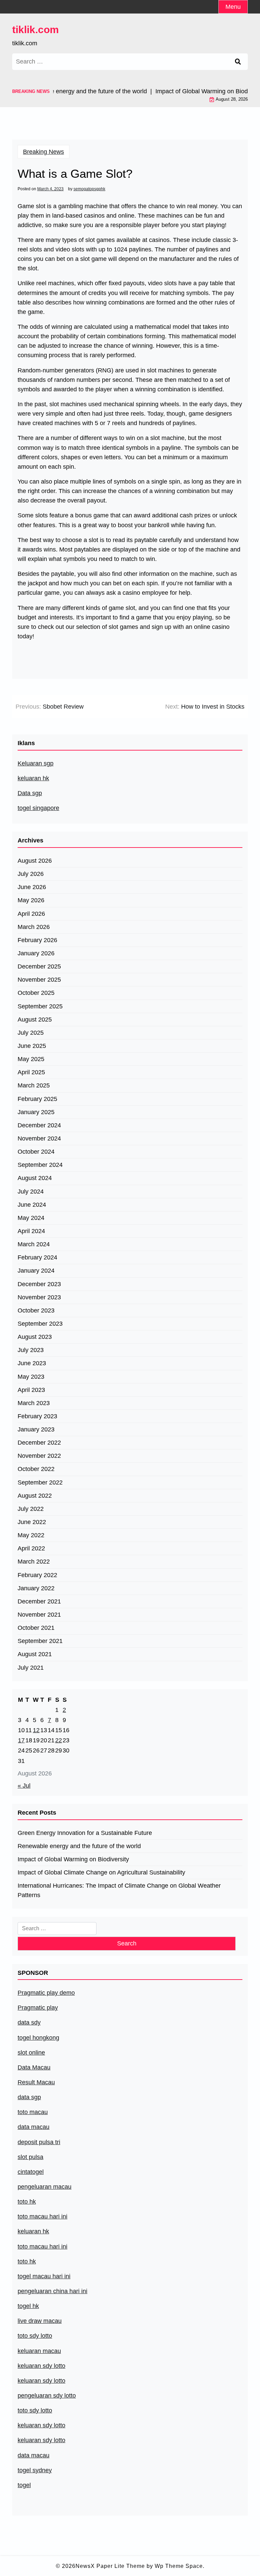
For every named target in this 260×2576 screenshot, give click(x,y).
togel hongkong (38, 2038)
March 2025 (34, 1085)
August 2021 (35, 1654)
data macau (34, 2455)
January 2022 (36, 1588)
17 (21, 1740)
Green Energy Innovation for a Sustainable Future (85, 1833)
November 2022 (39, 1456)
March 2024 (34, 1244)
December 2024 (39, 1125)
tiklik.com (36, 30)
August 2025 (35, 1020)
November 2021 (39, 1615)
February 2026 (37, 940)
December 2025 (39, 966)
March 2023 (34, 1403)
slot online (31, 2053)
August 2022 (35, 1496)
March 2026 (34, 927)
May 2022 (31, 1535)
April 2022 (31, 1548)
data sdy (29, 2022)
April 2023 (31, 1390)
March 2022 (34, 1562)
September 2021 (40, 1641)
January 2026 (36, 953)
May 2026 (31, 900)
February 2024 (37, 1257)
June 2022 (32, 1522)
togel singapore (38, 808)
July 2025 (31, 1033)
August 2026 (35, 861)
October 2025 (36, 993)
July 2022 (31, 1509)
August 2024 (35, 1178)
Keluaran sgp (36, 763)
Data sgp (30, 793)
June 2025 (32, 1046)
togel (24, 2485)
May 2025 (31, 1059)
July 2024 (31, 1192)
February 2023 (37, 1416)
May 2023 (31, 1377)
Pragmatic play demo (46, 1993)
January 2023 (36, 1429)
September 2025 (40, 1006)
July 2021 (31, 1668)
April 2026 (31, 914)
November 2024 (39, 1138)
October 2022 (36, 1469)
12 (36, 1730)
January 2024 (36, 1271)
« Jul (24, 1786)
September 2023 (40, 1324)
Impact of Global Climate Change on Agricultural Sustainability (101, 1872)
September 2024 (40, 1165)
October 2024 (36, 1152)
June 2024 (32, 1205)
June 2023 (32, 1363)
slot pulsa (30, 2157)
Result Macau (36, 2082)
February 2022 (37, 1575)
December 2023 (39, 1284)
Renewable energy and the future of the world (79, 1846)
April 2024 (31, 1231)
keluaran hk (33, 778)
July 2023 (31, 1350)
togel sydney (35, 2470)
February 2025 (37, 1099)
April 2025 (31, 1072)
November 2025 (39, 980)
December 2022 (39, 1443)
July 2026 (31, 874)
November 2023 (39, 1297)
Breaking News (44, 152)
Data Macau (34, 2067)
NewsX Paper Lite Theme (110, 2566)
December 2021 (39, 1601)
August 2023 (35, 1337)
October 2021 (36, 1628)
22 (59, 1740)
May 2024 (31, 1218)
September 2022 (40, 1482)
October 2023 (36, 1310)
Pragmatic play (38, 2008)
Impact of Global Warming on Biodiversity (73, 1859)
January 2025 (36, 1112)
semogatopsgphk (89, 189)
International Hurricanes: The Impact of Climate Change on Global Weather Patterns (119, 1890)
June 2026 (32, 887)
